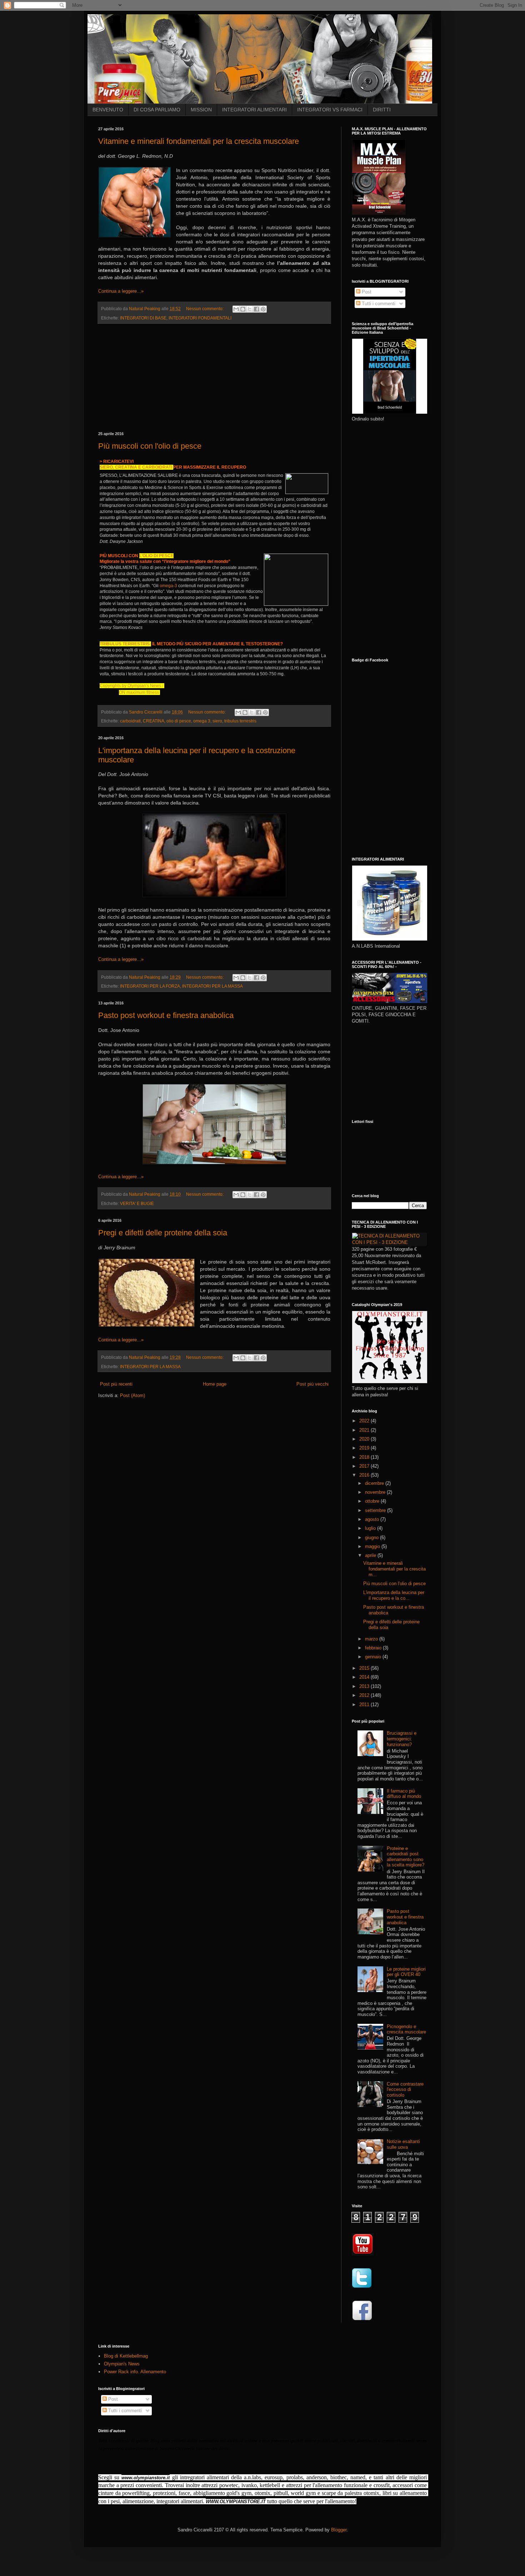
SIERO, (107, 467)
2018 (365, 1457)
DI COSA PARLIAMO (157, 110)
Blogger (339, 2530)
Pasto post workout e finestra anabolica (166, 1015)
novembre (376, 1492)
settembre (376, 1510)
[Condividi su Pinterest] (263, 309)
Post (366, 292)
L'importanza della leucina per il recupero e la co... (394, 1595)
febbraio (374, 1648)
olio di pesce (179, 721)
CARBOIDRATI (157, 467)
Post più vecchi (312, 1384)
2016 (365, 1475)
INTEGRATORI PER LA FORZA (150, 986)
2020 (365, 1439)
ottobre (373, 1501)
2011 (365, 1705)
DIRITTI (382, 110)
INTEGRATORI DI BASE (143, 318)
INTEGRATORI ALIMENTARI (254, 110)
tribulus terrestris (240, 721)
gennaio (374, 1657)
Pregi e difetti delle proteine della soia (163, 1233)
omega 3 (202, 721)
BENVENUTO (108, 110)
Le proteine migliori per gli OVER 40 (406, 1972)
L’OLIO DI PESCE (156, 556)
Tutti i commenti (378, 304)
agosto (373, 1519)
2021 (365, 1430)
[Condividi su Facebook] (256, 309)
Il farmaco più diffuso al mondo (404, 1794)
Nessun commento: (205, 309)
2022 (365, 1421)
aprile (371, 1555)
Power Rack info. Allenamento (135, 2372)
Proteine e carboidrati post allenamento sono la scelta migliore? (406, 1857)
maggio (373, 1546)
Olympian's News (122, 2364)
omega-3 (168, 586)
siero (217, 721)
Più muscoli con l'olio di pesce (150, 446)
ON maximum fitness (139, 692)
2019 (365, 1448)
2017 (365, 1466)
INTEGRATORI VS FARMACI (330, 110)
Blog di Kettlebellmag (126, 2356)
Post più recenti (116, 1384)
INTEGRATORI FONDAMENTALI (200, 318)
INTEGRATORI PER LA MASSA (212, 986)
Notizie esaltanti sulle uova (403, 2144)
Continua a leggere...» (121, 291)
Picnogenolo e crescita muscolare (406, 2029)
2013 (365, 1686)
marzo (372, 1639)
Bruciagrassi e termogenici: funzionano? (402, 1739)
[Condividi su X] (250, 309)
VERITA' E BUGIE (137, 1203)
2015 (365, 1668)
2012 (365, 1695)
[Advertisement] (214, 378)
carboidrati (130, 721)
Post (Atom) (132, 1395)
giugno (372, 1537)
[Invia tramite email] (236, 309)
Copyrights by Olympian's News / (132, 686)
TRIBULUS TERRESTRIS (125, 644)
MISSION (201, 110)
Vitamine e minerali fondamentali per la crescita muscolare (199, 141)
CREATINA (126, 467)
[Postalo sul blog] (243, 309)
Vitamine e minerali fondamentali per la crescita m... (394, 1569)
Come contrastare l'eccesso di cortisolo (405, 2089)
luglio (371, 1528)
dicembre (375, 1483)
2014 (365, 1677)
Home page (215, 1384)
